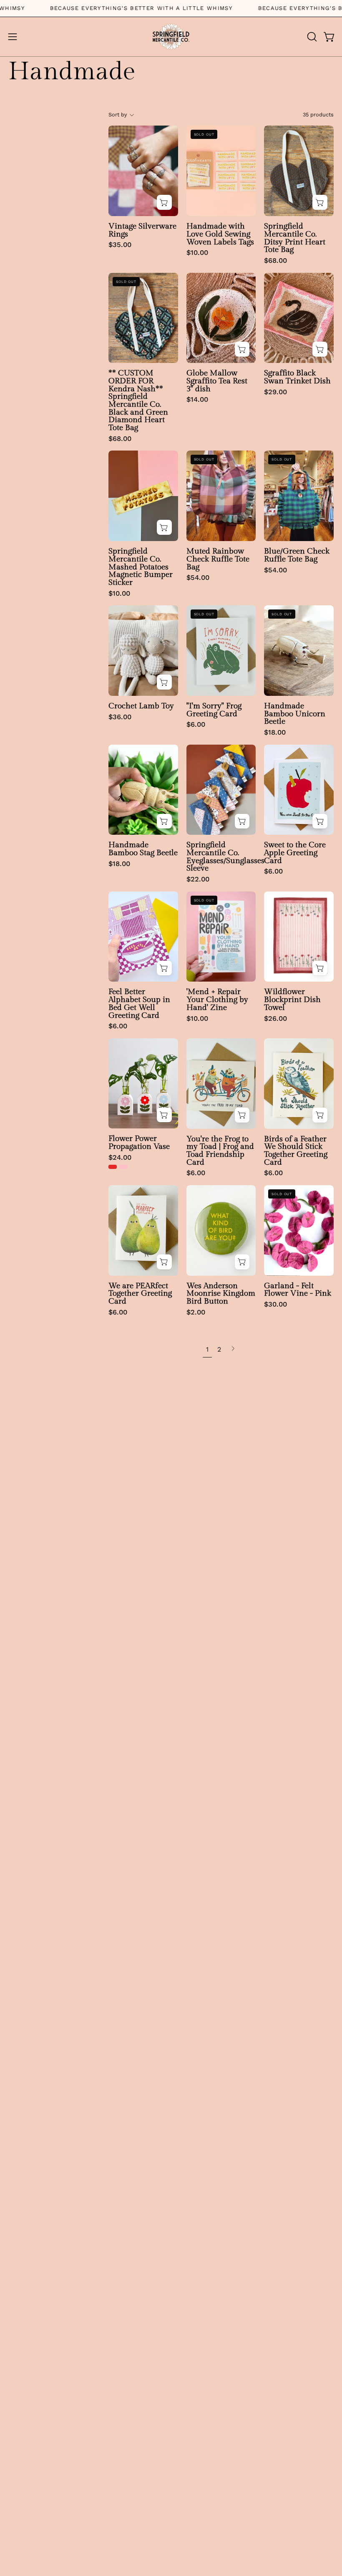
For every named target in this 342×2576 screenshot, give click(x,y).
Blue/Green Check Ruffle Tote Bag (297, 555)
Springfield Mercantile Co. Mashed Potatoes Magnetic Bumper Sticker (141, 567)
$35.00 (120, 245)
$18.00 (275, 733)
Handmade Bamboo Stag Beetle (143, 849)
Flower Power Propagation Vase (139, 1142)
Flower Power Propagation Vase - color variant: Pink (123, 1167)
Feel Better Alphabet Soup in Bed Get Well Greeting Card (139, 1003)
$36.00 (120, 717)
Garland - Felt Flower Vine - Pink (298, 1290)
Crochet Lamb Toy (141, 706)
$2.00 (196, 1313)
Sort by (118, 115)
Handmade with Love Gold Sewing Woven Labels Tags (220, 234)
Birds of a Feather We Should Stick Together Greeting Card (296, 1151)
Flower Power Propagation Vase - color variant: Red (113, 1167)
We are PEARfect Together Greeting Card (140, 1294)
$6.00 (196, 725)
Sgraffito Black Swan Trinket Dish (297, 377)
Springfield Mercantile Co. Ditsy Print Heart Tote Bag (295, 238)
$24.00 (120, 1158)
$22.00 (198, 880)
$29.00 (275, 392)
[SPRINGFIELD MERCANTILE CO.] (171, 37)
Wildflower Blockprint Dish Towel (292, 1000)
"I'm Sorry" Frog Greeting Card (214, 710)
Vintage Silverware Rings (142, 230)
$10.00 (197, 253)
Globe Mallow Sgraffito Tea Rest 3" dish (217, 381)
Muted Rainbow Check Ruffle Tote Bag (218, 559)
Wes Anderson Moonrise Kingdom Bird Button (221, 1294)
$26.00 (275, 1019)
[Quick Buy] (164, 1115)
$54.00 (198, 578)
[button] (311, 37)
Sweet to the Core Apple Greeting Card (295, 853)
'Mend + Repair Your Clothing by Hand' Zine (217, 1000)
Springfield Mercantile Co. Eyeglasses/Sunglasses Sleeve (221, 857)
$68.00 (275, 261)
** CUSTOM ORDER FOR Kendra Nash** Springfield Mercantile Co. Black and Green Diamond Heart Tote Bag (138, 400)
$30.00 (275, 1305)
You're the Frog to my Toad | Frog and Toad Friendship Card (220, 1151)
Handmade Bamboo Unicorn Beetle (295, 714)
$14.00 (197, 400)
